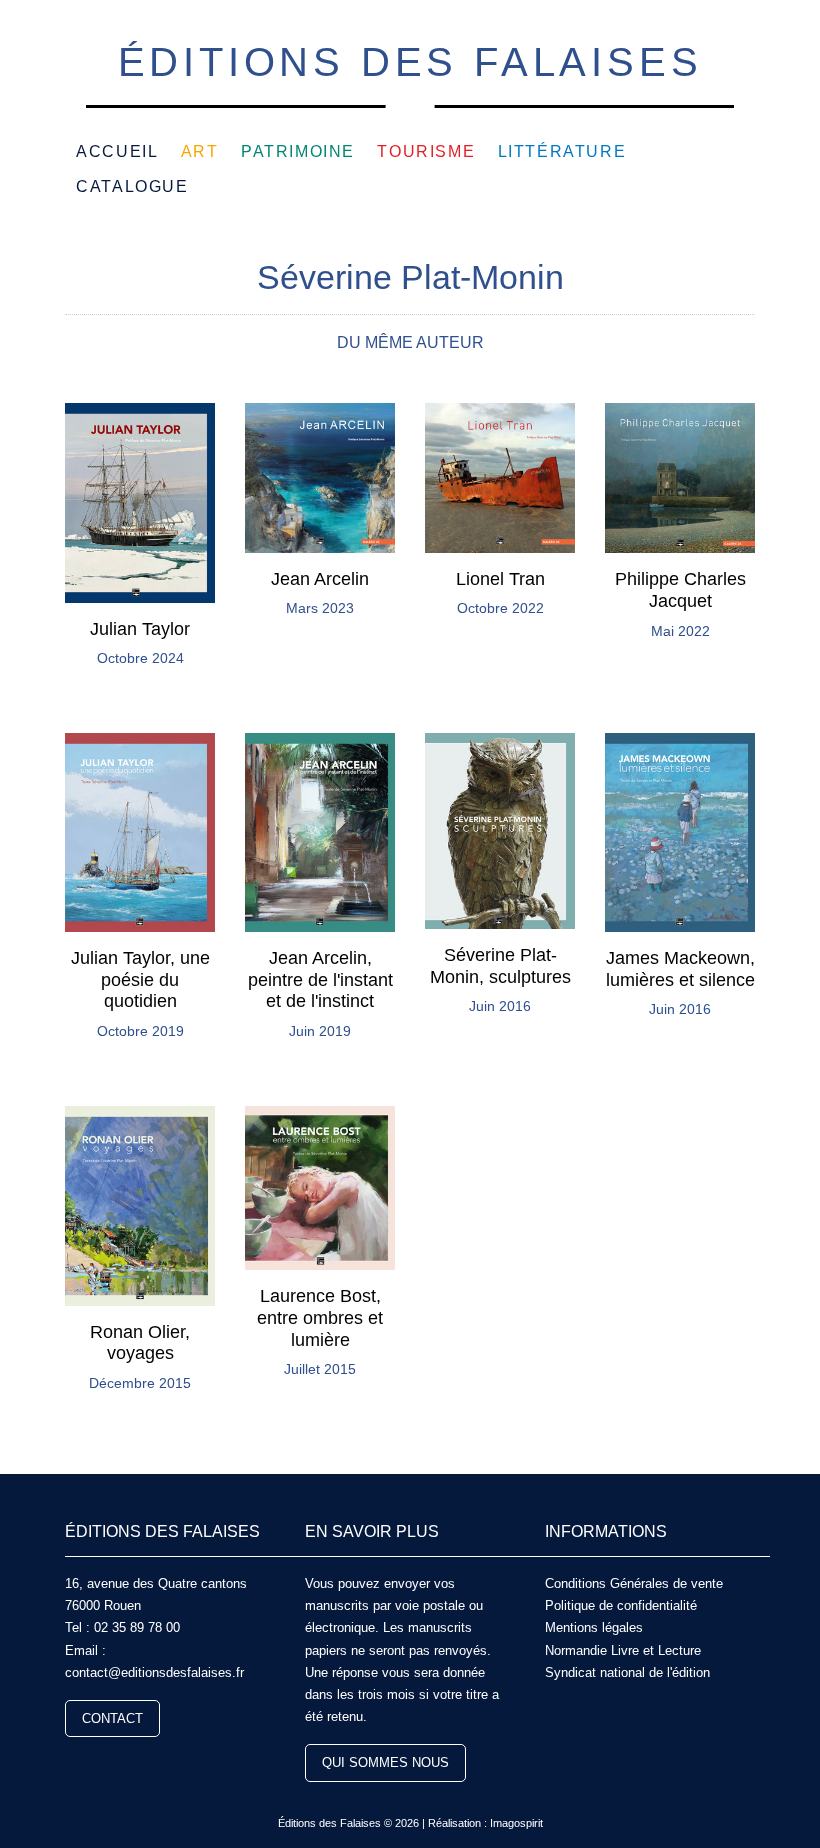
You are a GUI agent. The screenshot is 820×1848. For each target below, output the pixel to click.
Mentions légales (594, 1627)
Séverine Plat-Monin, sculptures (500, 966)
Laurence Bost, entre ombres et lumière (320, 1317)
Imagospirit (516, 1823)
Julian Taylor (140, 629)
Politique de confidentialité (621, 1605)
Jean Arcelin (320, 579)
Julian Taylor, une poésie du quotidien (140, 979)
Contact (112, 1718)
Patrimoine (298, 151)
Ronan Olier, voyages (140, 1343)
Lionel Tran (500, 579)
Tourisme (426, 151)
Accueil (117, 151)
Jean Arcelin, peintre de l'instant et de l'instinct (320, 979)
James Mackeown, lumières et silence (680, 969)
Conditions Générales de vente (634, 1583)
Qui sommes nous (385, 1762)
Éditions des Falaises (410, 62)
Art (200, 151)
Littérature (562, 151)
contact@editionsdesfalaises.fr (154, 1672)
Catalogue (132, 186)
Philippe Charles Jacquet (680, 590)
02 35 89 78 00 (137, 1627)
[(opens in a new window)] (73, 1764)
